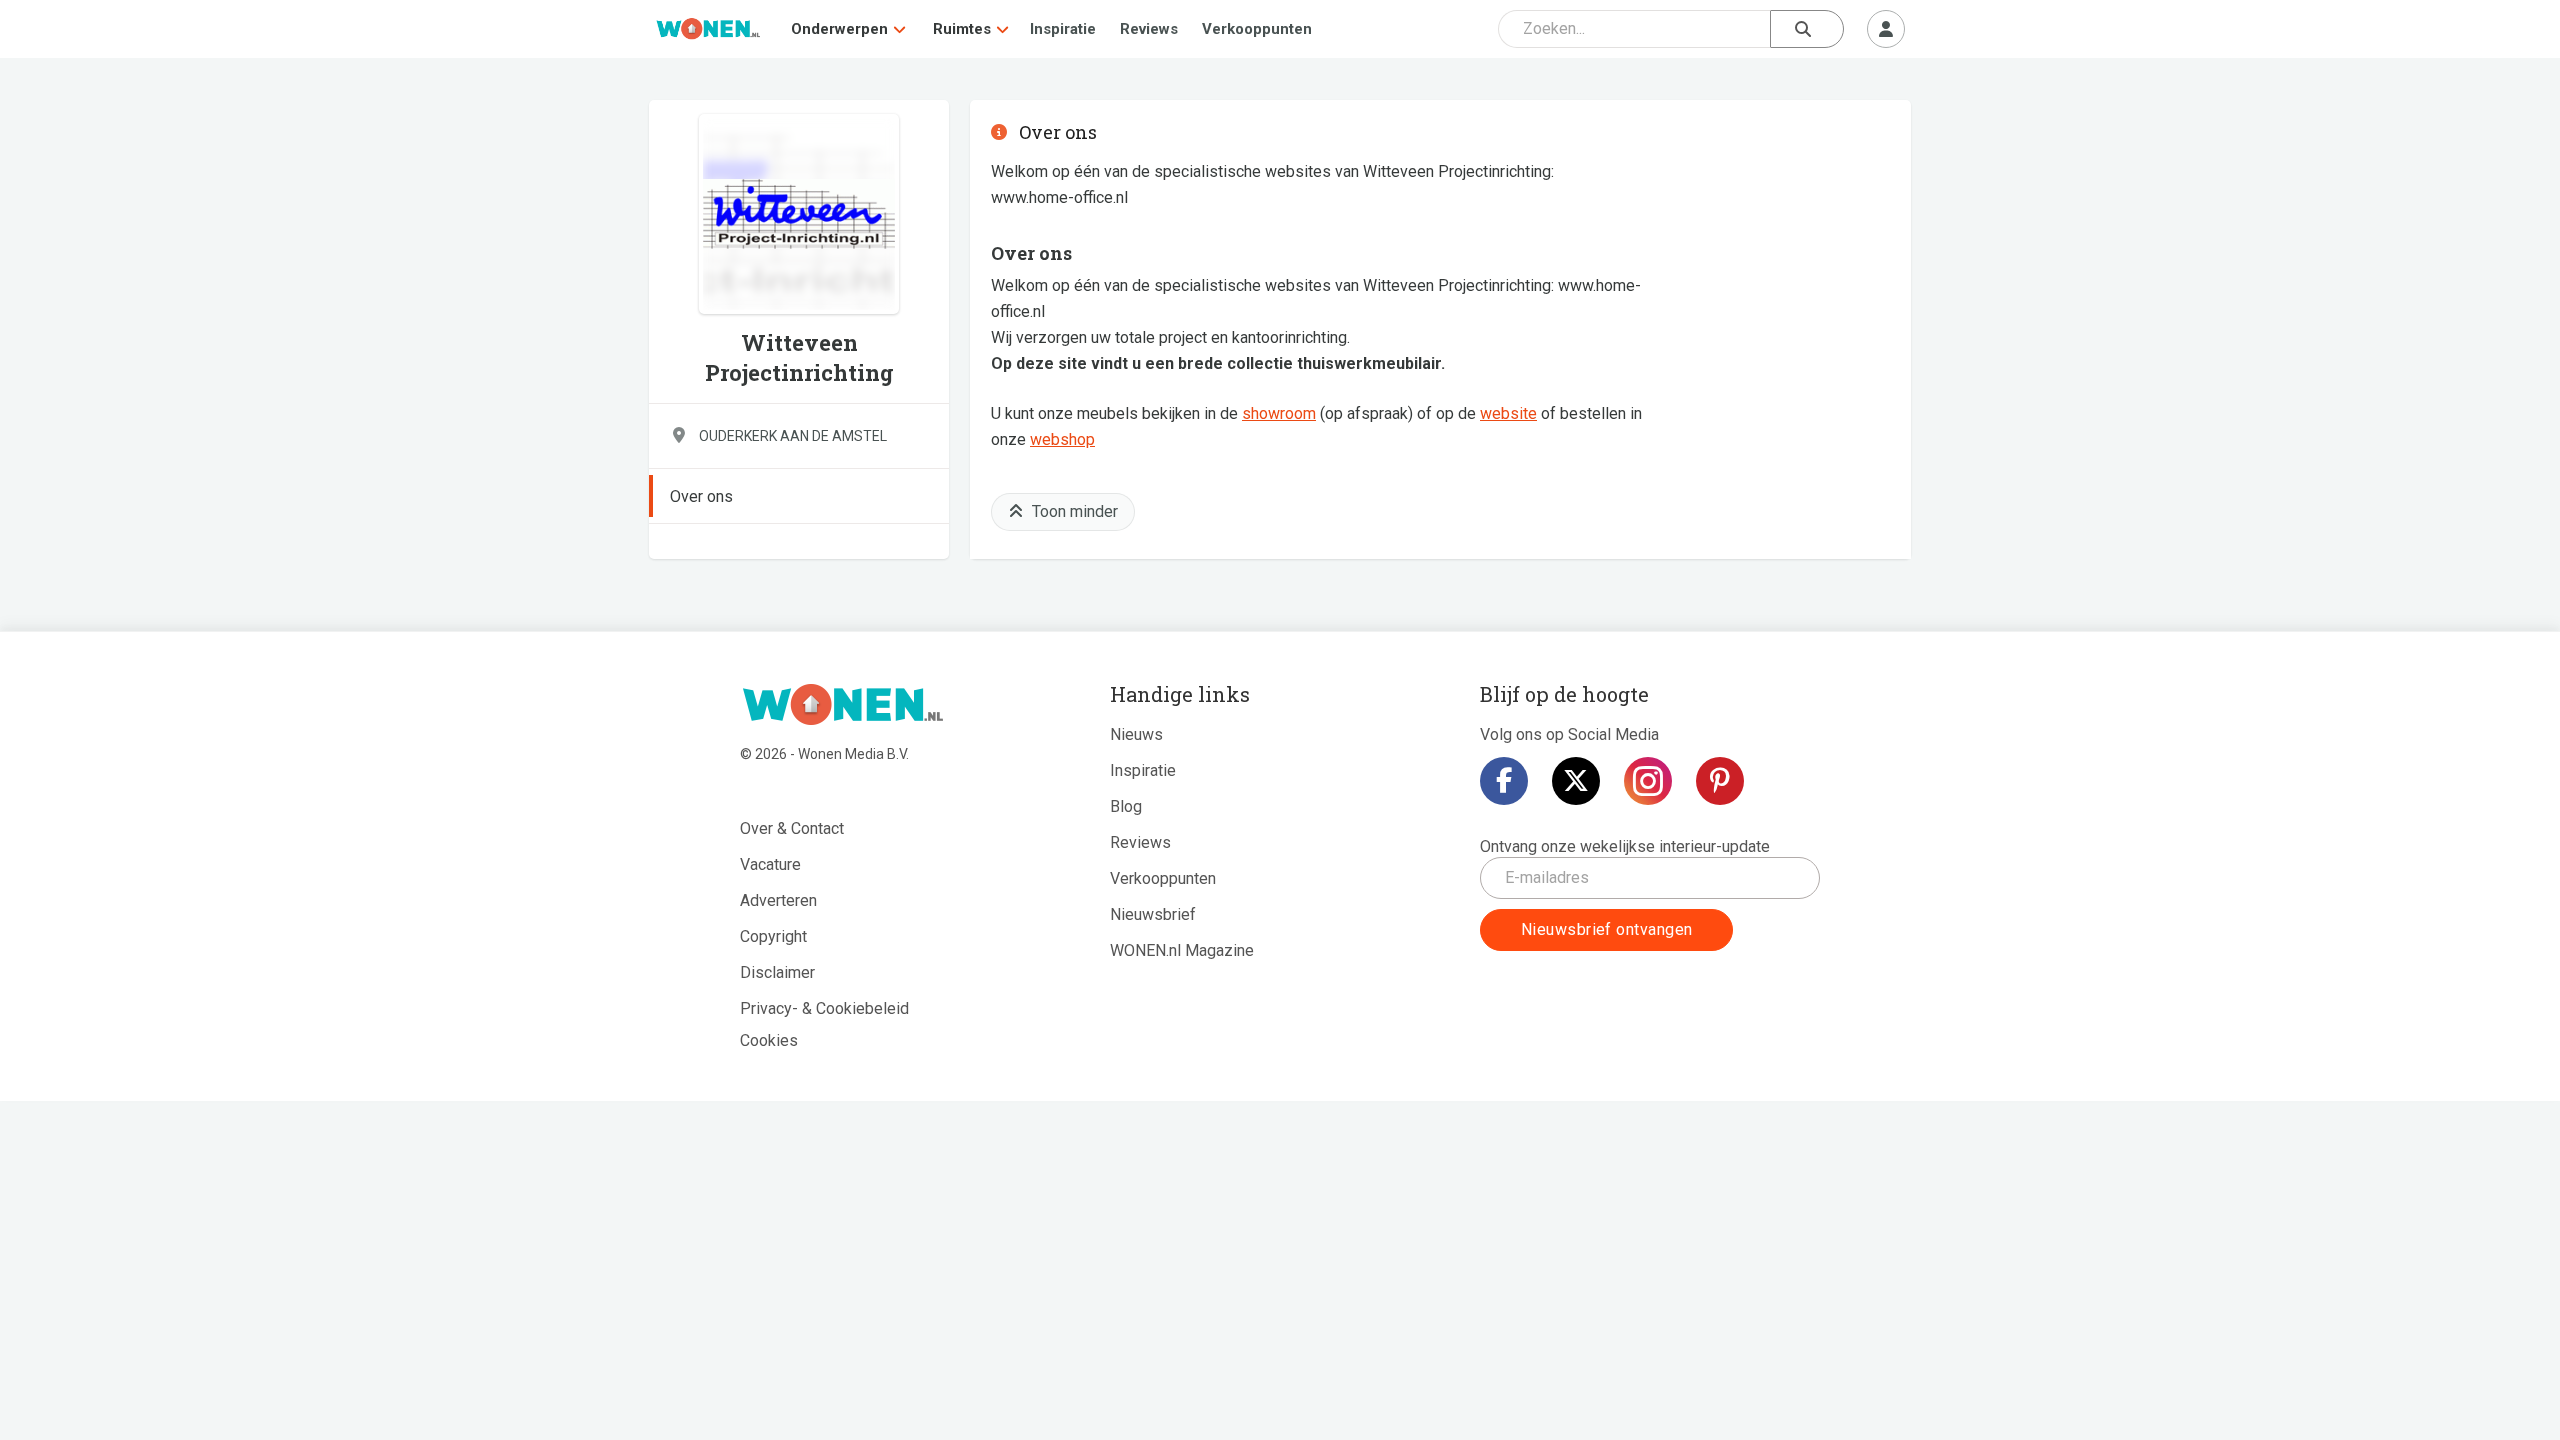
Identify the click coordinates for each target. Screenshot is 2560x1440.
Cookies (769, 1040)
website (1508, 413)
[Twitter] (1576, 781)
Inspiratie (1063, 29)
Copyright (773, 936)
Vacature (770, 864)
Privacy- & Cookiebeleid (824, 1008)
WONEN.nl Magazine (1182, 950)
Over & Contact (792, 828)
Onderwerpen (839, 29)
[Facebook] (1504, 781)
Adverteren (778, 900)
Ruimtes (962, 29)
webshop (1062, 439)
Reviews (1149, 29)
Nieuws (1136, 734)
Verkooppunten (1257, 29)
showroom (1279, 413)
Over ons (701, 496)
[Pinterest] (1720, 781)
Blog (1126, 806)
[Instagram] (1648, 781)
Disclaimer (777, 972)
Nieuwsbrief (1153, 914)
